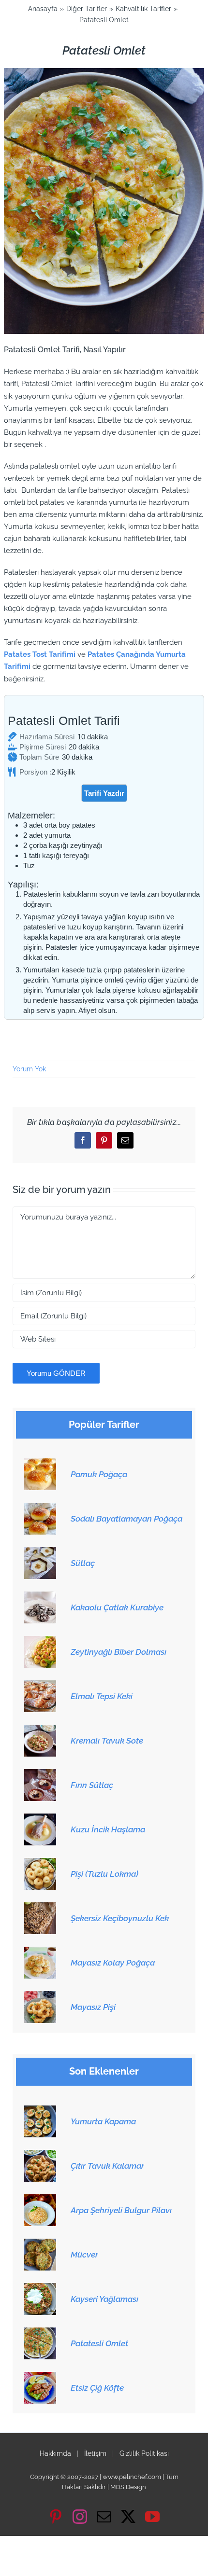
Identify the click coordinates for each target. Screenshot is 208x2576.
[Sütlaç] (40, 1552)
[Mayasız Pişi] (40, 1996)
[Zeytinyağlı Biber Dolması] (40, 1641)
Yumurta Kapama (103, 2121)
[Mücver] (40, 2244)
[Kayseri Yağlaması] (40, 2288)
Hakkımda (55, 2453)
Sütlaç (83, 1563)
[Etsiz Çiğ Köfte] (40, 2377)
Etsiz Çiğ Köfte (97, 2388)
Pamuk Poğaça (99, 1474)
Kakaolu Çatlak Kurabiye (117, 1607)
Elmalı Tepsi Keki (102, 1696)
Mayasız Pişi (93, 2007)
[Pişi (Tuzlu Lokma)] (40, 1863)
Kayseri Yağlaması (104, 2299)
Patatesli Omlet (99, 2343)
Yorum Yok (29, 1069)
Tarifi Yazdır (104, 793)
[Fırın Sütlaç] (40, 1774)
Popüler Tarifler (104, 1425)
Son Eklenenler (104, 2071)
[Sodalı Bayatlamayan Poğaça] (40, 1508)
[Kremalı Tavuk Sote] (40, 1730)
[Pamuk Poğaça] (40, 1464)
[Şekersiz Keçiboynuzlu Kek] (40, 1908)
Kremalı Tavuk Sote (107, 1741)
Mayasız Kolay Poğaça (113, 1963)
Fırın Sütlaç (92, 1785)
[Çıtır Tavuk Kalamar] (40, 2155)
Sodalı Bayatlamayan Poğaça (126, 1519)
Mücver (84, 2255)
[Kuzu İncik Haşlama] (40, 1819)
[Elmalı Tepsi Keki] (40, 1686)
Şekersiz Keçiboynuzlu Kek (120, 1918)
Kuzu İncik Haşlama (108, 1829)
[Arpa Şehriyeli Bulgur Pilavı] (40, 2200)
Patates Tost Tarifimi (40, 654)
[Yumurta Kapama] (40, 2111)
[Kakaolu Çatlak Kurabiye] (40, 1597)
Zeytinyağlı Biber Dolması (119, 1652)
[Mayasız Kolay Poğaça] (40, 1952)
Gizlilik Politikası (144, 2453)
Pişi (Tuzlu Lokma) (104, 1874)
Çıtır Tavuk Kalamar (107, 2166)
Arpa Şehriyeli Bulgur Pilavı (121, 2210)
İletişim (95, 2453)
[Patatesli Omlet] (40, 2333)
